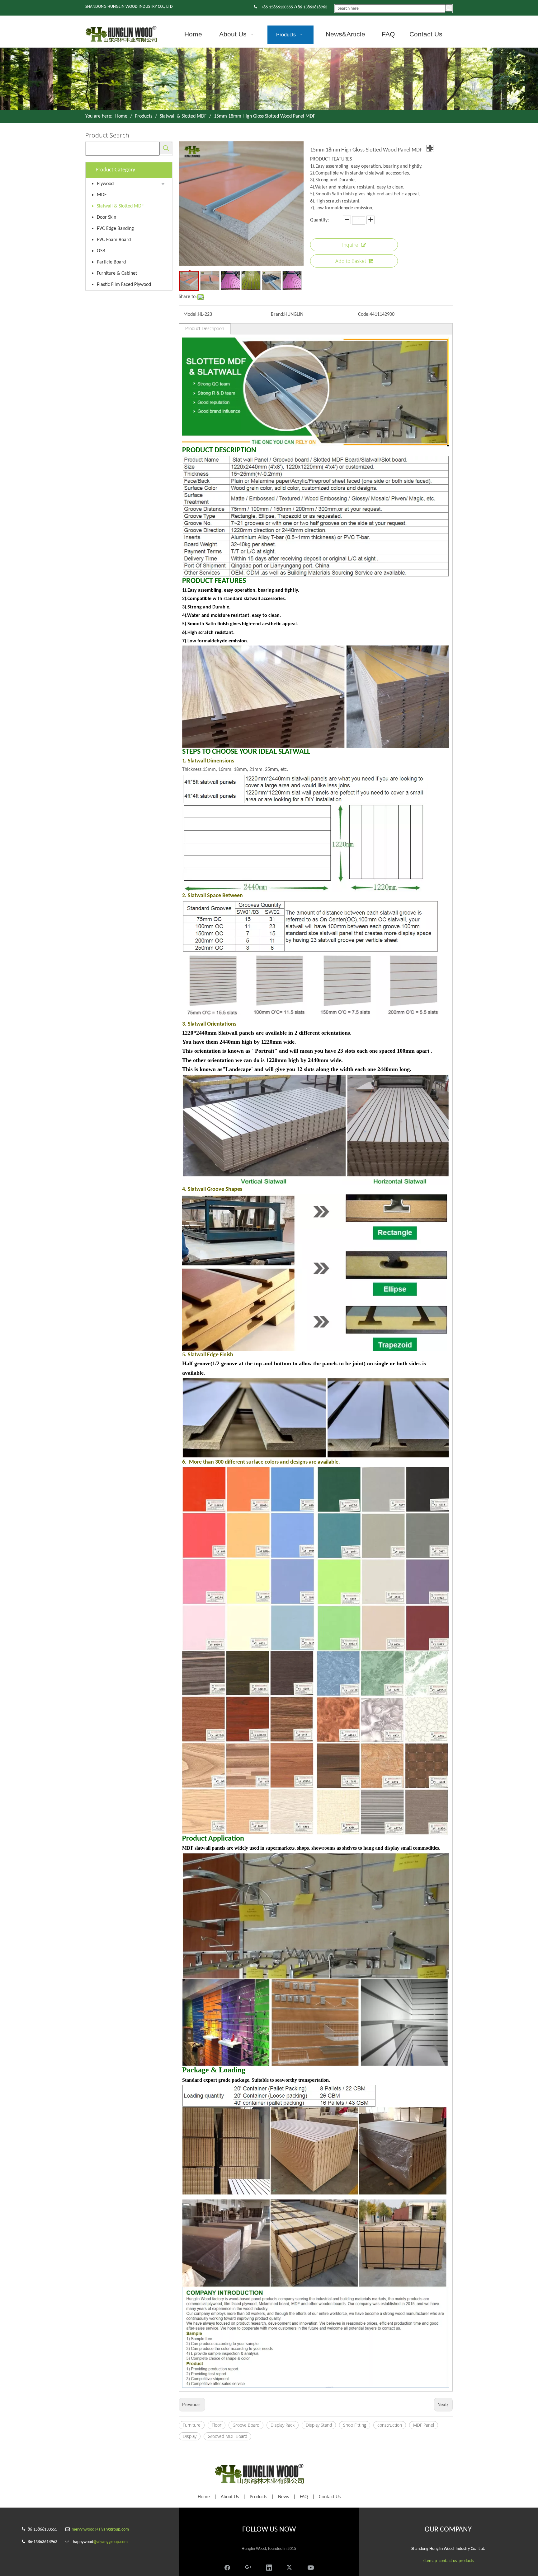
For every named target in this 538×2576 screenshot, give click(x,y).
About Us (230, 2497)
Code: (364, 314)
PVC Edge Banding (115, 229)
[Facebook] (227, 2567)
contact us (448, 2561)
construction (390, 2425)
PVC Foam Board (114, 240)
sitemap (430, 2561)
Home (204, 2497)
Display (190, 2436)
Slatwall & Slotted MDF (120, 206)
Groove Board (246, 2425)
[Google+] (248, 2567)
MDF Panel (424, 2425)
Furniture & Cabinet (117, 273)
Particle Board (111, 262)
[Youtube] (311, 2567)
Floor (217, 2425)
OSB (101, 251)
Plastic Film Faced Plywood (124, 285)
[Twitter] (290, 2567)
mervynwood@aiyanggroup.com (100, 2529)
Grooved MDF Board (227, 2436)
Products (258, 2497)
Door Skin (106, 217)
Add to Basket (351, 261)
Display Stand (319, 2425)
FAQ (304, 2497)
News (283, 2497)
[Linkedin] (269, 2567)
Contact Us (330, 2497)
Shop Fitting (355, 2425)
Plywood (105, 184)
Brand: (278, 314)
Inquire (350, 245)
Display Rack (283, 2425)
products (466, 2561)
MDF (102, 195)
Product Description (205, 328)
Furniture (192, 2425)
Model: (191, 314)
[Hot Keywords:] (449, 8)
